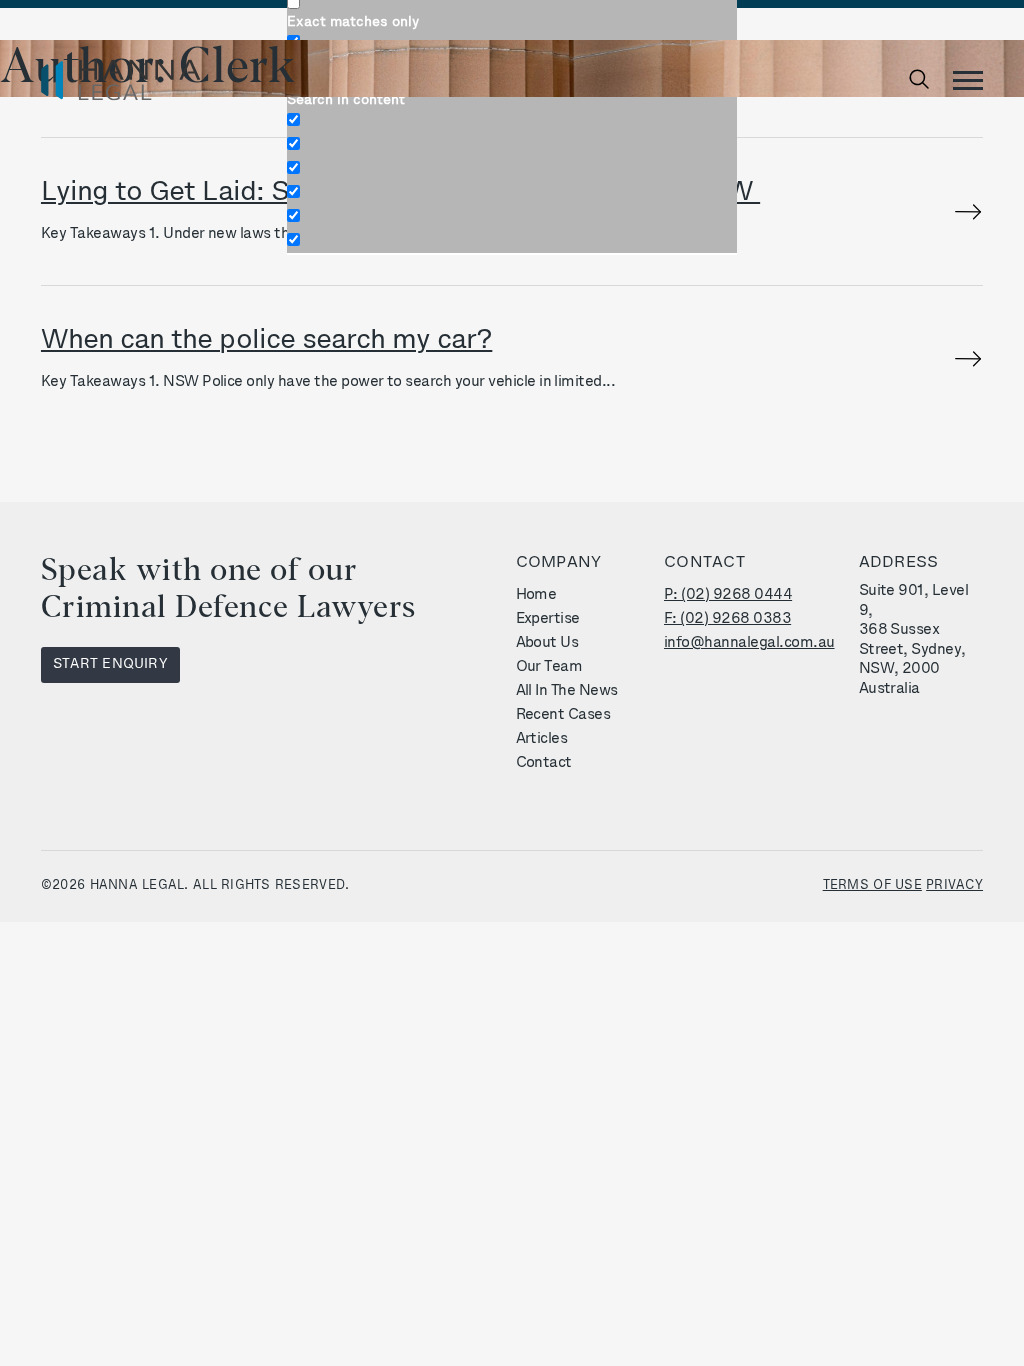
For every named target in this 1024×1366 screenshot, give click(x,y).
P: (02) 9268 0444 (728, 595)
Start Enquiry (110, 665)
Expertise (548, 619)
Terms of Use (872, 885)
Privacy (954, 885)
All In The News (567, 691)
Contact (544, 763)
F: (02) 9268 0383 (727, 619)
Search (923, 80)
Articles (542, 739)
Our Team (549, 667)
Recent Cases (563, 715)
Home (536, 595)
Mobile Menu (968, 80)
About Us (547, 643)
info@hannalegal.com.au (749, 643)
